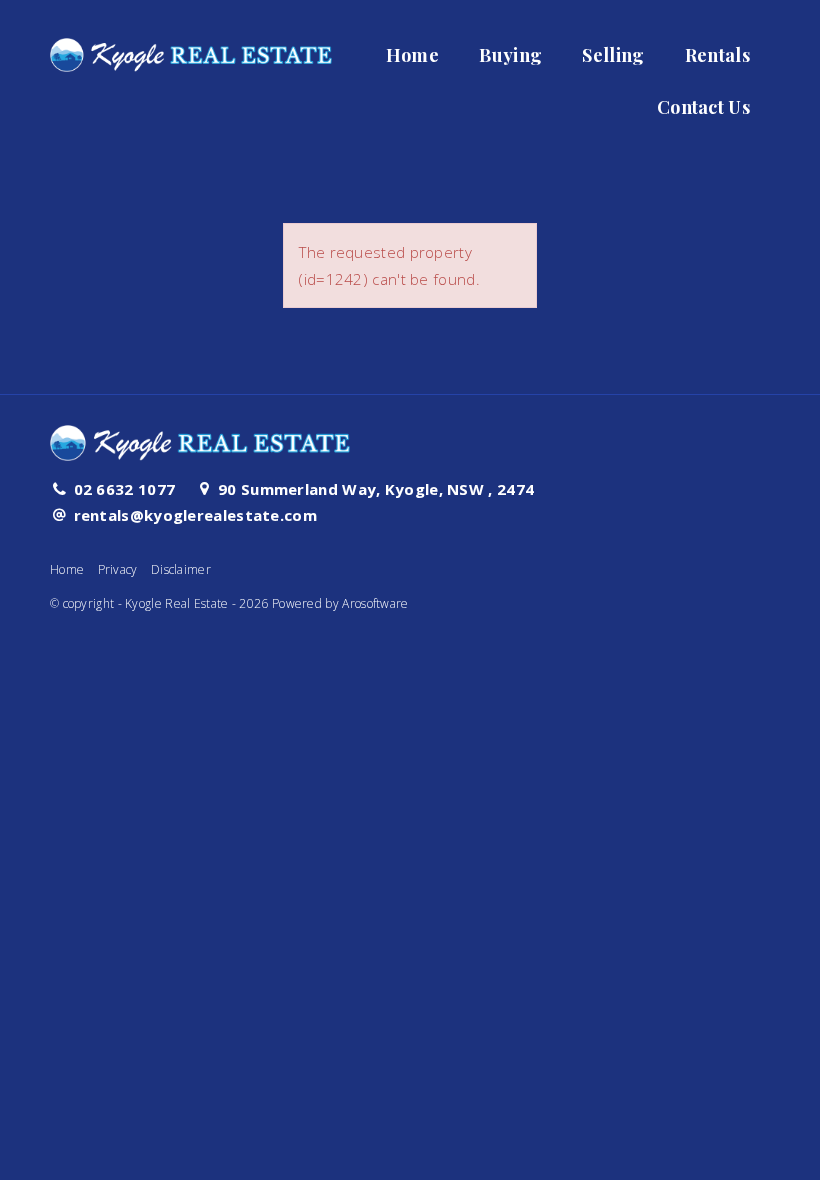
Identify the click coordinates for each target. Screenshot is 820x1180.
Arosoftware (375, 603)
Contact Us (703, 107)
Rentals (717, 55)
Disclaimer (181, 569)
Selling (613, 55)
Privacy (118, 569)
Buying (510, 55)
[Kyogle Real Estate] (191, 49)
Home (412, 55)
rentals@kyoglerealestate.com (195, 515)
